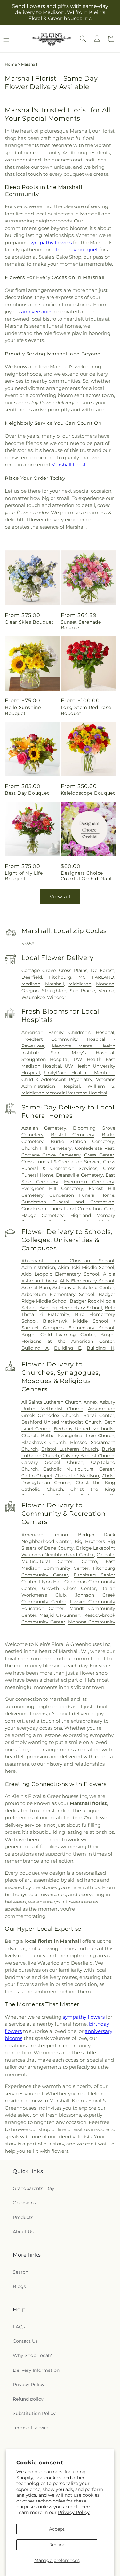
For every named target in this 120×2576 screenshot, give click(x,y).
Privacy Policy (74, 2512)
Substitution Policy (34, 2413)
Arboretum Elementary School (58, 1294)
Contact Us (25, 2341)
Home (11, 64)
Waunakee (33, 997)
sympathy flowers (51, 242)
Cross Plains (73, 970)
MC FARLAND (96, 977)
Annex (90, 1402)
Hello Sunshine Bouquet (23, 710)
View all (60, 896)
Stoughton (54, 991)
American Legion (45, 1535)
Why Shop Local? (32, 2355)
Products (23, 2217)
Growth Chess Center (69, 1588)
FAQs (19, 2327)
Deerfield (32, 977)
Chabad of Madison (77, 1476)
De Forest (103, 970)
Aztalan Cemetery (44, 1128)
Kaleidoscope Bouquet (88, 793)
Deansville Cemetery (79, 1175)
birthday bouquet (77, 249)
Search (20, 2272)
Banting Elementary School (71, 1308)
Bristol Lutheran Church (70, 1449)
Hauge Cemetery (43, 1215)
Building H (100, 1348)
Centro (89, 1561)
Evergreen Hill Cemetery (52, 1188)
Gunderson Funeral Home (82, 1195)
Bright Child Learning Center (58, 1335)
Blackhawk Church (44, 1442)
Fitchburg (60, 977)
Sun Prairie (83, 991)
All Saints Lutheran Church (51, 1402)
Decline (57, 2545)
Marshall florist (68, 465)
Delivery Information (36, 2370)
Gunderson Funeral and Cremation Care (68, 1209)
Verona (106, 991)
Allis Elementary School (87, 1281)
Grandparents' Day (34, 2188)
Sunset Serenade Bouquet (81, 625)
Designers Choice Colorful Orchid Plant (87, 876)
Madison (31, 984)
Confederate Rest (95, 1148)
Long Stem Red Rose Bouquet (86, 710)
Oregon (30, 991)
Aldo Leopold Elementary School (60, 1274)
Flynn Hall (50, 1582)
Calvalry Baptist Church (88, 1456)
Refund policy (28, 2399)
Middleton (80, 984)
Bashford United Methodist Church (61, 1422)
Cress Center (99, 1155)
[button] (83, 39)
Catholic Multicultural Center (79, 1469)
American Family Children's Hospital (68, 1032)
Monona (105, 984)
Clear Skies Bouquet (29, 622)
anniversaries (37, 311)
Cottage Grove (39, 970)
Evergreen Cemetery (89, 1182)
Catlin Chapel (37, 1476)
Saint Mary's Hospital (83, 1053)
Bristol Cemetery (73, 1135)
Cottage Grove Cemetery (51, 1155)
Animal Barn (36, 1288)
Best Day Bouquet (27, 793)
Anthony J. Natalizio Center (83, 1288)
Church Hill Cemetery (47, 1148)
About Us (23, 2232)
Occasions (24, 2203)
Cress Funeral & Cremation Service (61, 1162)
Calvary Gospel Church (52, 1462)
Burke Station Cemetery (83, 1141)
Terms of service (31, 2428)
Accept (57, 2529)
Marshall (55, 984)
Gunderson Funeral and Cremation (68, 1202)
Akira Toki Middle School (86, 1267)
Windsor (57, 997)
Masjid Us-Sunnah (60, 1615)
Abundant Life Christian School (68, 1261)
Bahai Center (99, 1415)
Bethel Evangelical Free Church (78, 1436)
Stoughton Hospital (45, 1059)
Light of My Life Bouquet (24, 876)
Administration (38, 1267)
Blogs (19, 2286)
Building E (68, 1348)
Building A (35, 1348)
